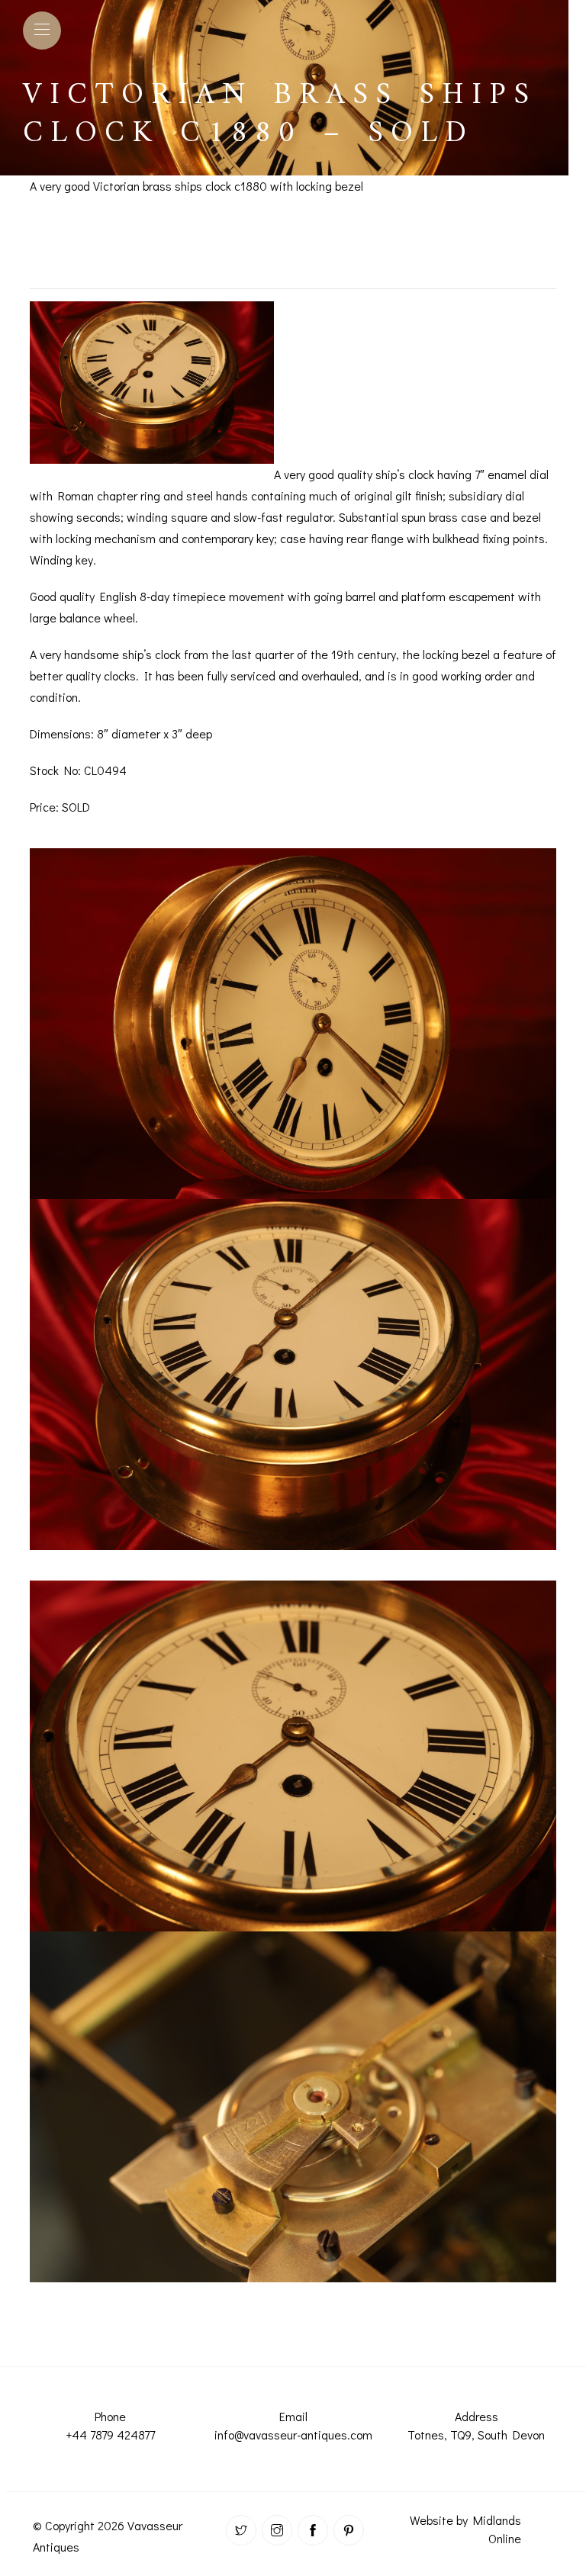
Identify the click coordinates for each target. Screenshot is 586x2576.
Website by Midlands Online (465, 2529)
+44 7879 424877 (110, 2434)
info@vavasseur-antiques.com (293, 2434)
